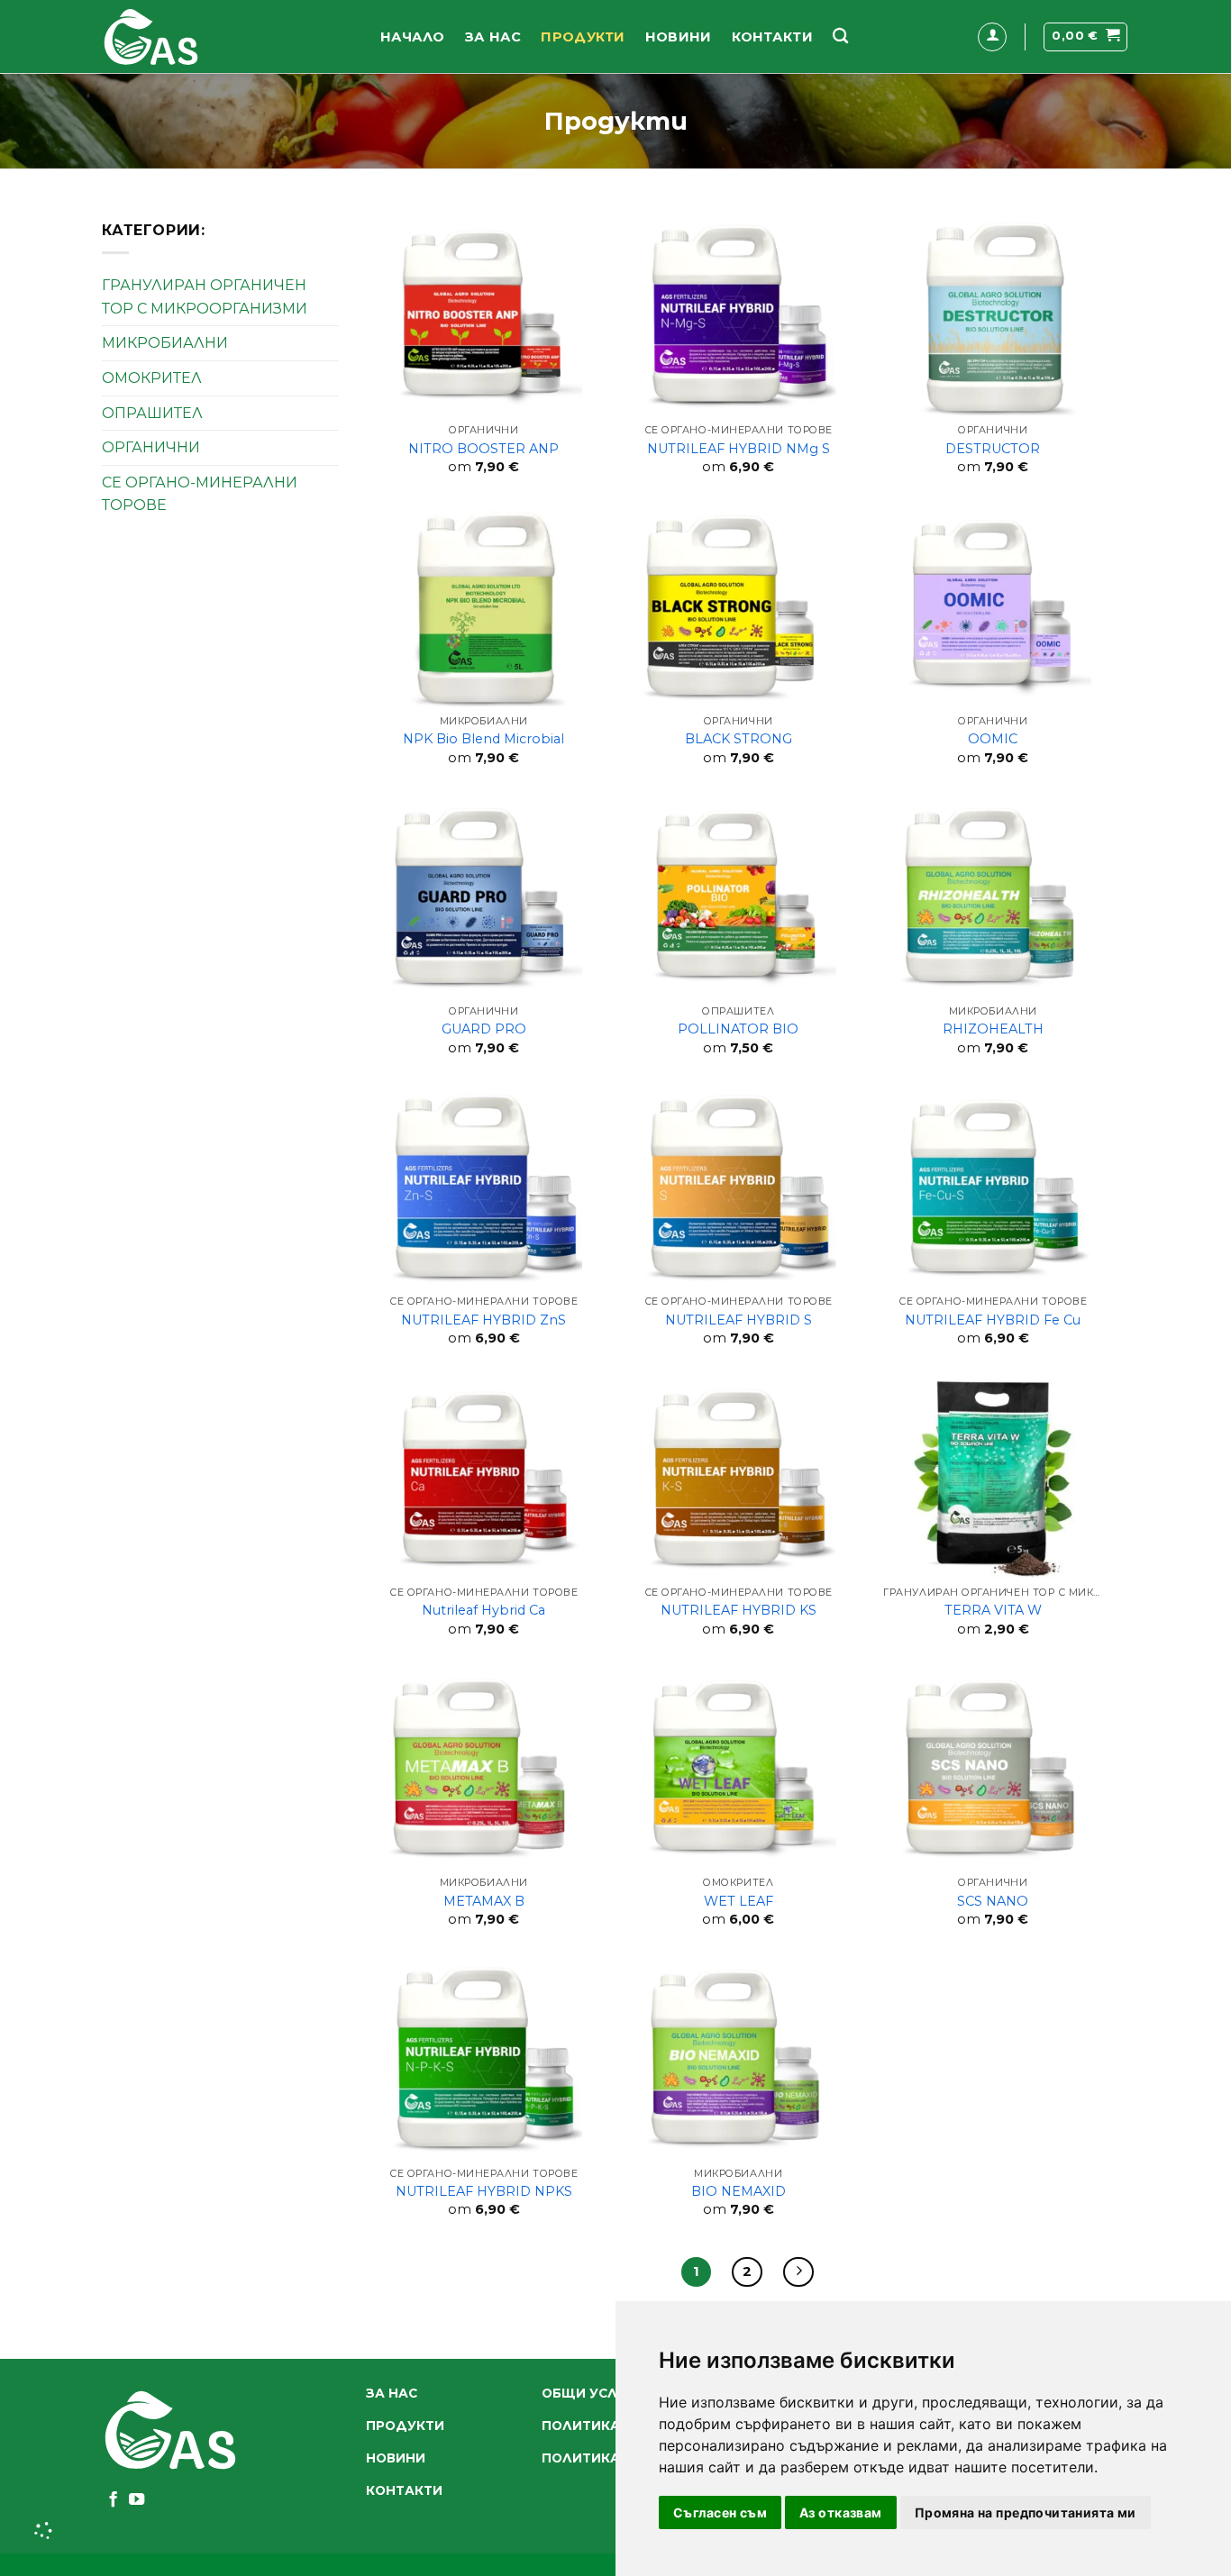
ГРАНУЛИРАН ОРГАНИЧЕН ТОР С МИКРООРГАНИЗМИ (205, 297)
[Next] (798, 2272)
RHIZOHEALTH (993, 1029)
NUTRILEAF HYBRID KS (739, 1610)
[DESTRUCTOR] (993, 317)
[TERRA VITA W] (993, 1479)
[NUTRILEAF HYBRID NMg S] (738, 317)
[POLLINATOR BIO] (738, 898)
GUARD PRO (484, 1029)
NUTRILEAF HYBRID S (739, 1320)
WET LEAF (739, 1901)
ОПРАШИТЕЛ (152, 413)
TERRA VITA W (993, 1610)
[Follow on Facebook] (113, 2500)
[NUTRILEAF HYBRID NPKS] (484, 2060)
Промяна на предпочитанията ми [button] (1026, 2512)
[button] (992, 37)
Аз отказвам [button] (841, 2512)
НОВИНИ (679, 37)
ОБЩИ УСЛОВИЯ (599, 2393)
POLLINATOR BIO (738, 1029)
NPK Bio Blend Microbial (483, 739)
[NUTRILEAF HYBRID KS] (738, 1479)
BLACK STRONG (739, 739)
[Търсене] (840, 36)
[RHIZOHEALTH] (993, 898)
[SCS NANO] (993, 1770)
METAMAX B (484, 1901)
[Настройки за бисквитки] (44, 2532)
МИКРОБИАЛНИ (165, 343)
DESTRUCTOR (993, 449)
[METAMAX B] (484, 1770)
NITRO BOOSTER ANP (483, 449)
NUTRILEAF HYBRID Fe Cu (993, 1320)
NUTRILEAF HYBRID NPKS (484, 2191)
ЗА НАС (493, 37)
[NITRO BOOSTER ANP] (484, 317)
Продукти (583, 37)
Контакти (772, 37)
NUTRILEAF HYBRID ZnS (483, 1320)
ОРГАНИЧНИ (151, 447)
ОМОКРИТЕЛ (152, 378)
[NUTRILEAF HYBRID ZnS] (484, 1188)
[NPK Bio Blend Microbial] (484, 607)
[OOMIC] (993, 607)
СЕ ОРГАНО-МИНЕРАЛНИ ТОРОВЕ (200, 494)
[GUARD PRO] (484, 898)
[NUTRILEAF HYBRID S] (738, 1188)
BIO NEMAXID (739, 2191)
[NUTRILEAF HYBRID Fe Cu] (993, 1188)
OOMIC (993, 739)
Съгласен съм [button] (720, 2512)
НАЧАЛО (413, 37)
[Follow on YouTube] (137, 2500)
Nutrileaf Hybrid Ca (483, 1610)
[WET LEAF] (738, 1770)
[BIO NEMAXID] (738, 2060)
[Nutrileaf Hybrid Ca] (484, 1479)
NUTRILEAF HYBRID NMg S (739, 449)
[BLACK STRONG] (738, 607)
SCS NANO (993, 1901)
